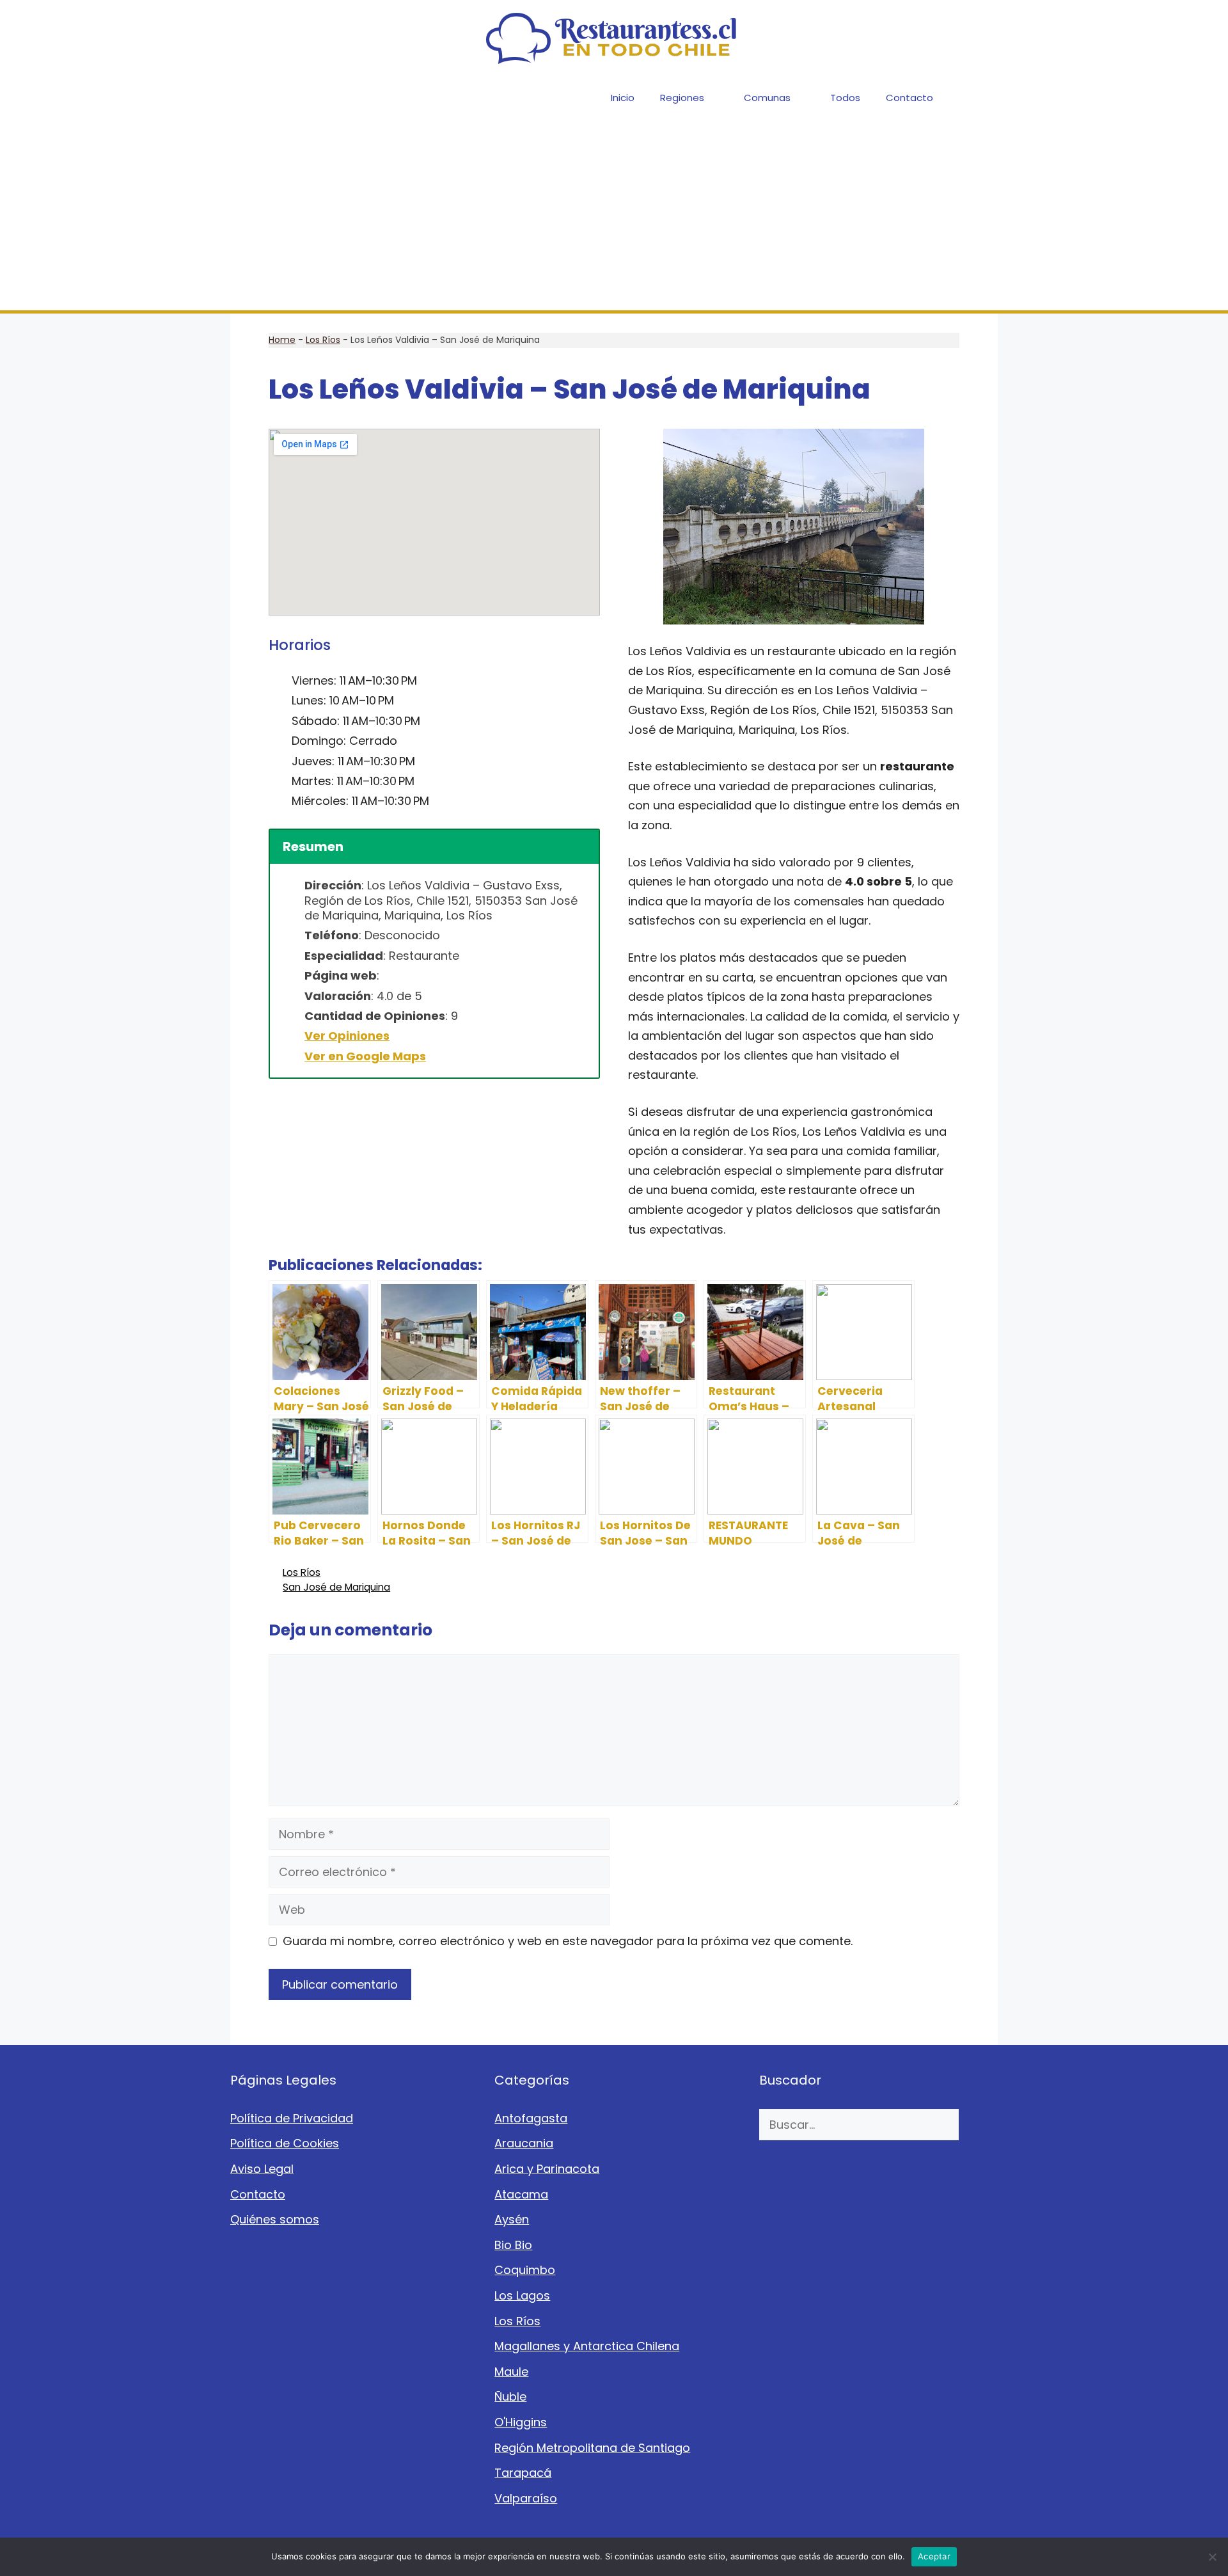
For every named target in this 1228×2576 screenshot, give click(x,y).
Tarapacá (523, 2473)
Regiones (682, 98)
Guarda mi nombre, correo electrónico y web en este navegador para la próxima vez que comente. (568, 1941)
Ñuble (510, 2397)
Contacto (909, 98)
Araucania (524, 2143)
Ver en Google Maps (365, 1056)
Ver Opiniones (347, 1036)
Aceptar (934, 2556)
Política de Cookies (285, 2143)
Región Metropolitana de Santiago (592, 2448)
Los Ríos (323, 340)
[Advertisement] (614, 214)
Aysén (512, 2219)
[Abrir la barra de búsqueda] (979, 98)
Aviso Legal (262, 2169)
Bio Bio (513, 2245)
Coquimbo (525, 2270)
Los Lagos (522, 2295)
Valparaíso (526, 2498)
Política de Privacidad (292, 2118)
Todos (845, 98)
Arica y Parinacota (547, 2169)
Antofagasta (531, 2118)
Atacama (521, 2194)
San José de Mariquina (336, 1587)
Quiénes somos (275, 2219)
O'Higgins (521, 2422)
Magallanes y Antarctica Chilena (587, 2346)
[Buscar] (978, 2125)
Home (282, 340)
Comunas (767, 98)
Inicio (623, 98)
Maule (511, 2372)
